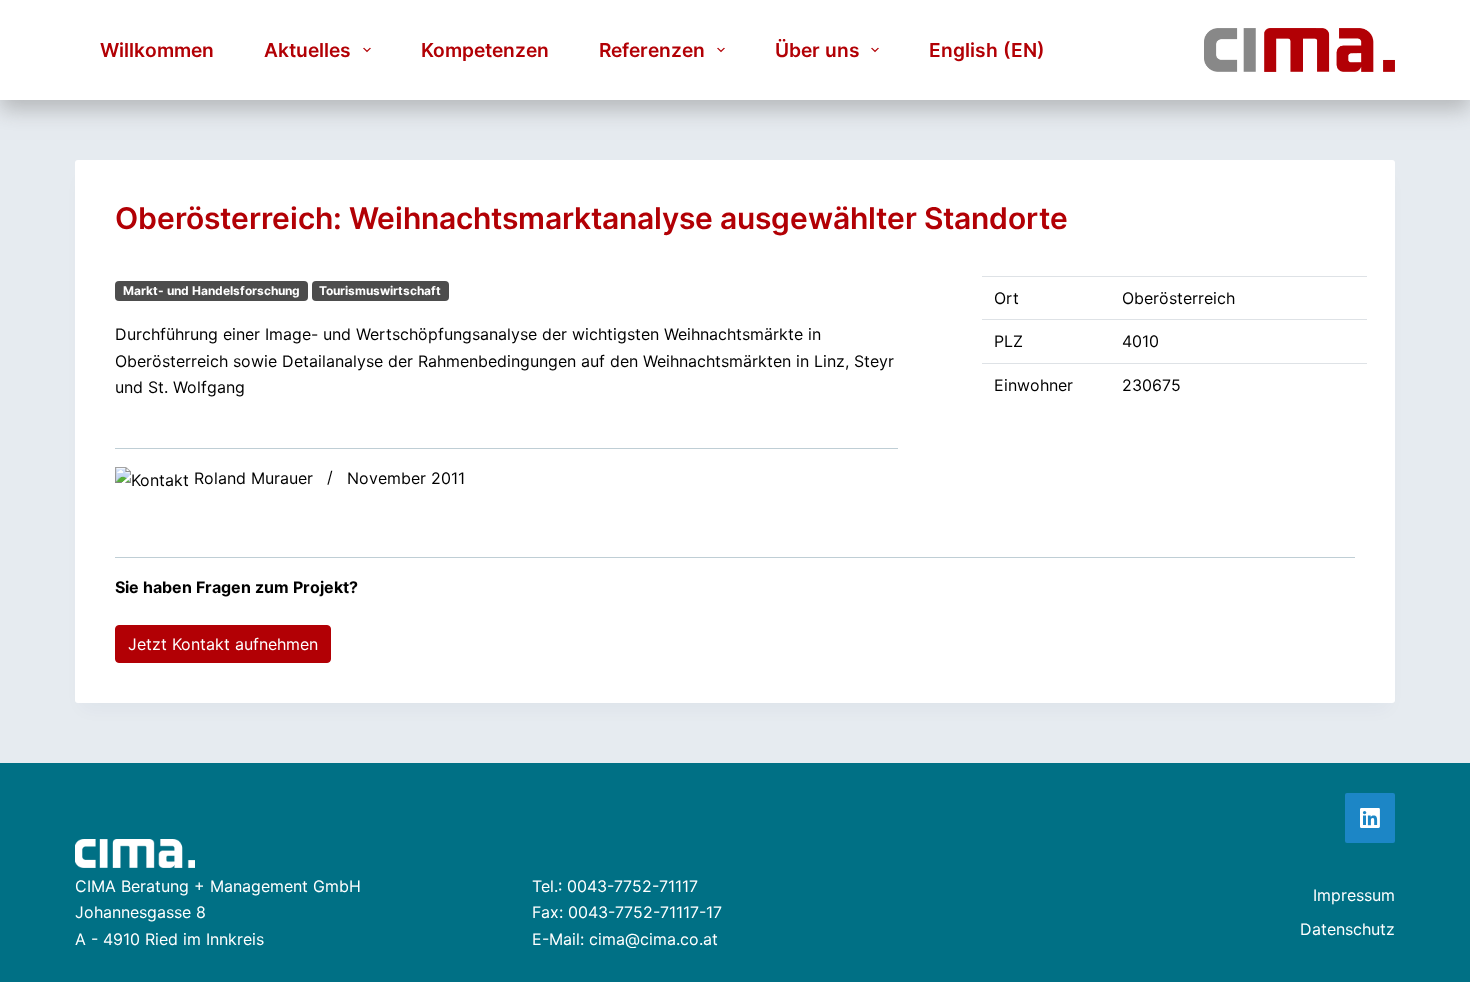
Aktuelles (307, 50)
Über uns (817, 50)
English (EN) (987, 50)
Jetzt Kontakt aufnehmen (223, 644)
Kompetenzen (485, 50)
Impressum (1354, 895)
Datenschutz (1347, 929)
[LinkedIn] (1370, 818)
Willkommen (157, 50)
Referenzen (652, 50)
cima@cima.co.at (653, 939)
